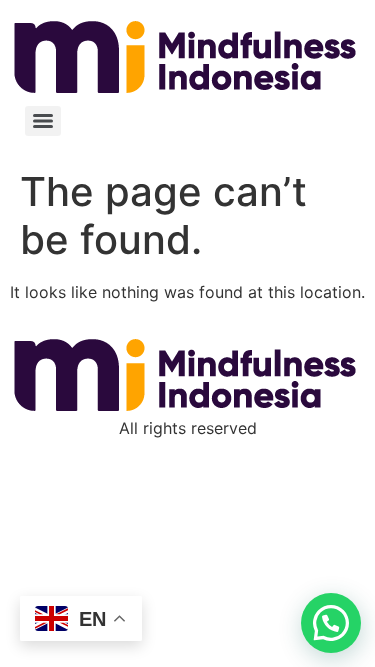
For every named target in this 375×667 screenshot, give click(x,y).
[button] (331, 623)
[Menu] (43, 121)
